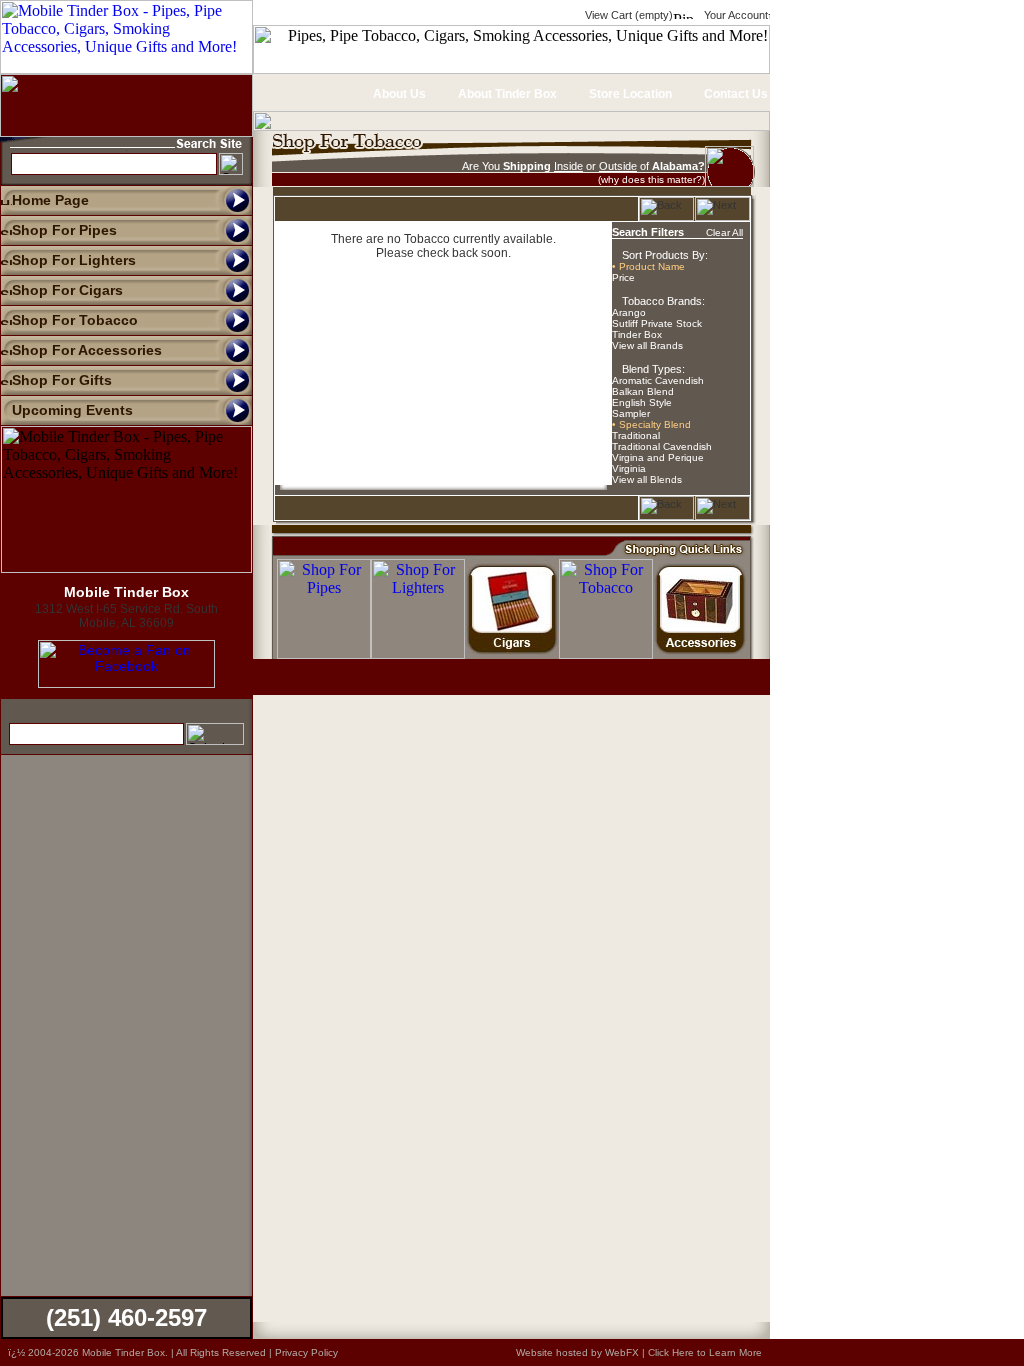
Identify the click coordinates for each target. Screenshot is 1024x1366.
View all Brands (647, 345)
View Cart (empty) (627, 15)
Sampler (631, 413)
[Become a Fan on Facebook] (126, 683)
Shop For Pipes (64, 230)
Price (623, 277)
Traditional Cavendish (662, 446)
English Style (642, 402)
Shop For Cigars (67, 290)
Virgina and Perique (658, 457)
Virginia (629, 468)
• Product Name (648, 266)
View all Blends (647, 479)
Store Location (629, 94)
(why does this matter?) (651, 179)
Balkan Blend (643, 391)
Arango (629, 312)
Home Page (50, 200)
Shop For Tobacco (75, 320)
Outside (618, 166)
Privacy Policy (306, 1352)
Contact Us (734, 94)
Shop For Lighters (74, 260)
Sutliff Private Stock (657, 323)
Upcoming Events (72, 410)
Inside (568, 166)
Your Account (734, 15)
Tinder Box (637, 334)
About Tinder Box (506, 94)
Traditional (636, 435)
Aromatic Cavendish (658, 380)
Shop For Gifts (62, 380)
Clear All (724, 232)
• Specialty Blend (651, 424)
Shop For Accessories (87, 350)
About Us (398, 94)
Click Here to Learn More (705, 1352)
